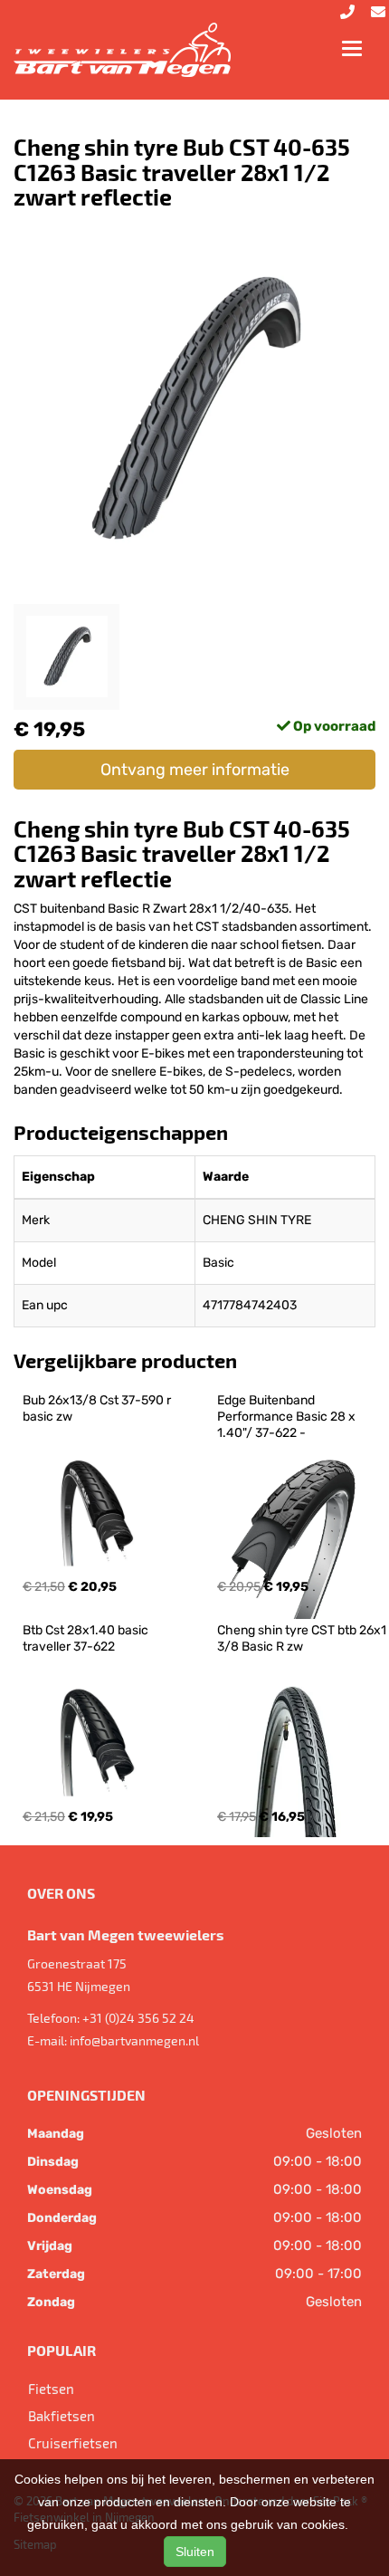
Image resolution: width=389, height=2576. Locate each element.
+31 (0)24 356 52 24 (138, 2018)
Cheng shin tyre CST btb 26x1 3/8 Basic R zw (303, 1638)
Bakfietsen (62, 2416)
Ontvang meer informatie (195, 770)
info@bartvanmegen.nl (134, 2040)
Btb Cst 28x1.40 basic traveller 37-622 (87, 1638)
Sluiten (195, 2552)
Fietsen (51, 2389)
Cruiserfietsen (73, 2443)
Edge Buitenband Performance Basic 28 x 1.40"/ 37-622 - (288, 1417)
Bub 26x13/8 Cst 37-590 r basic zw (98, 1408)
